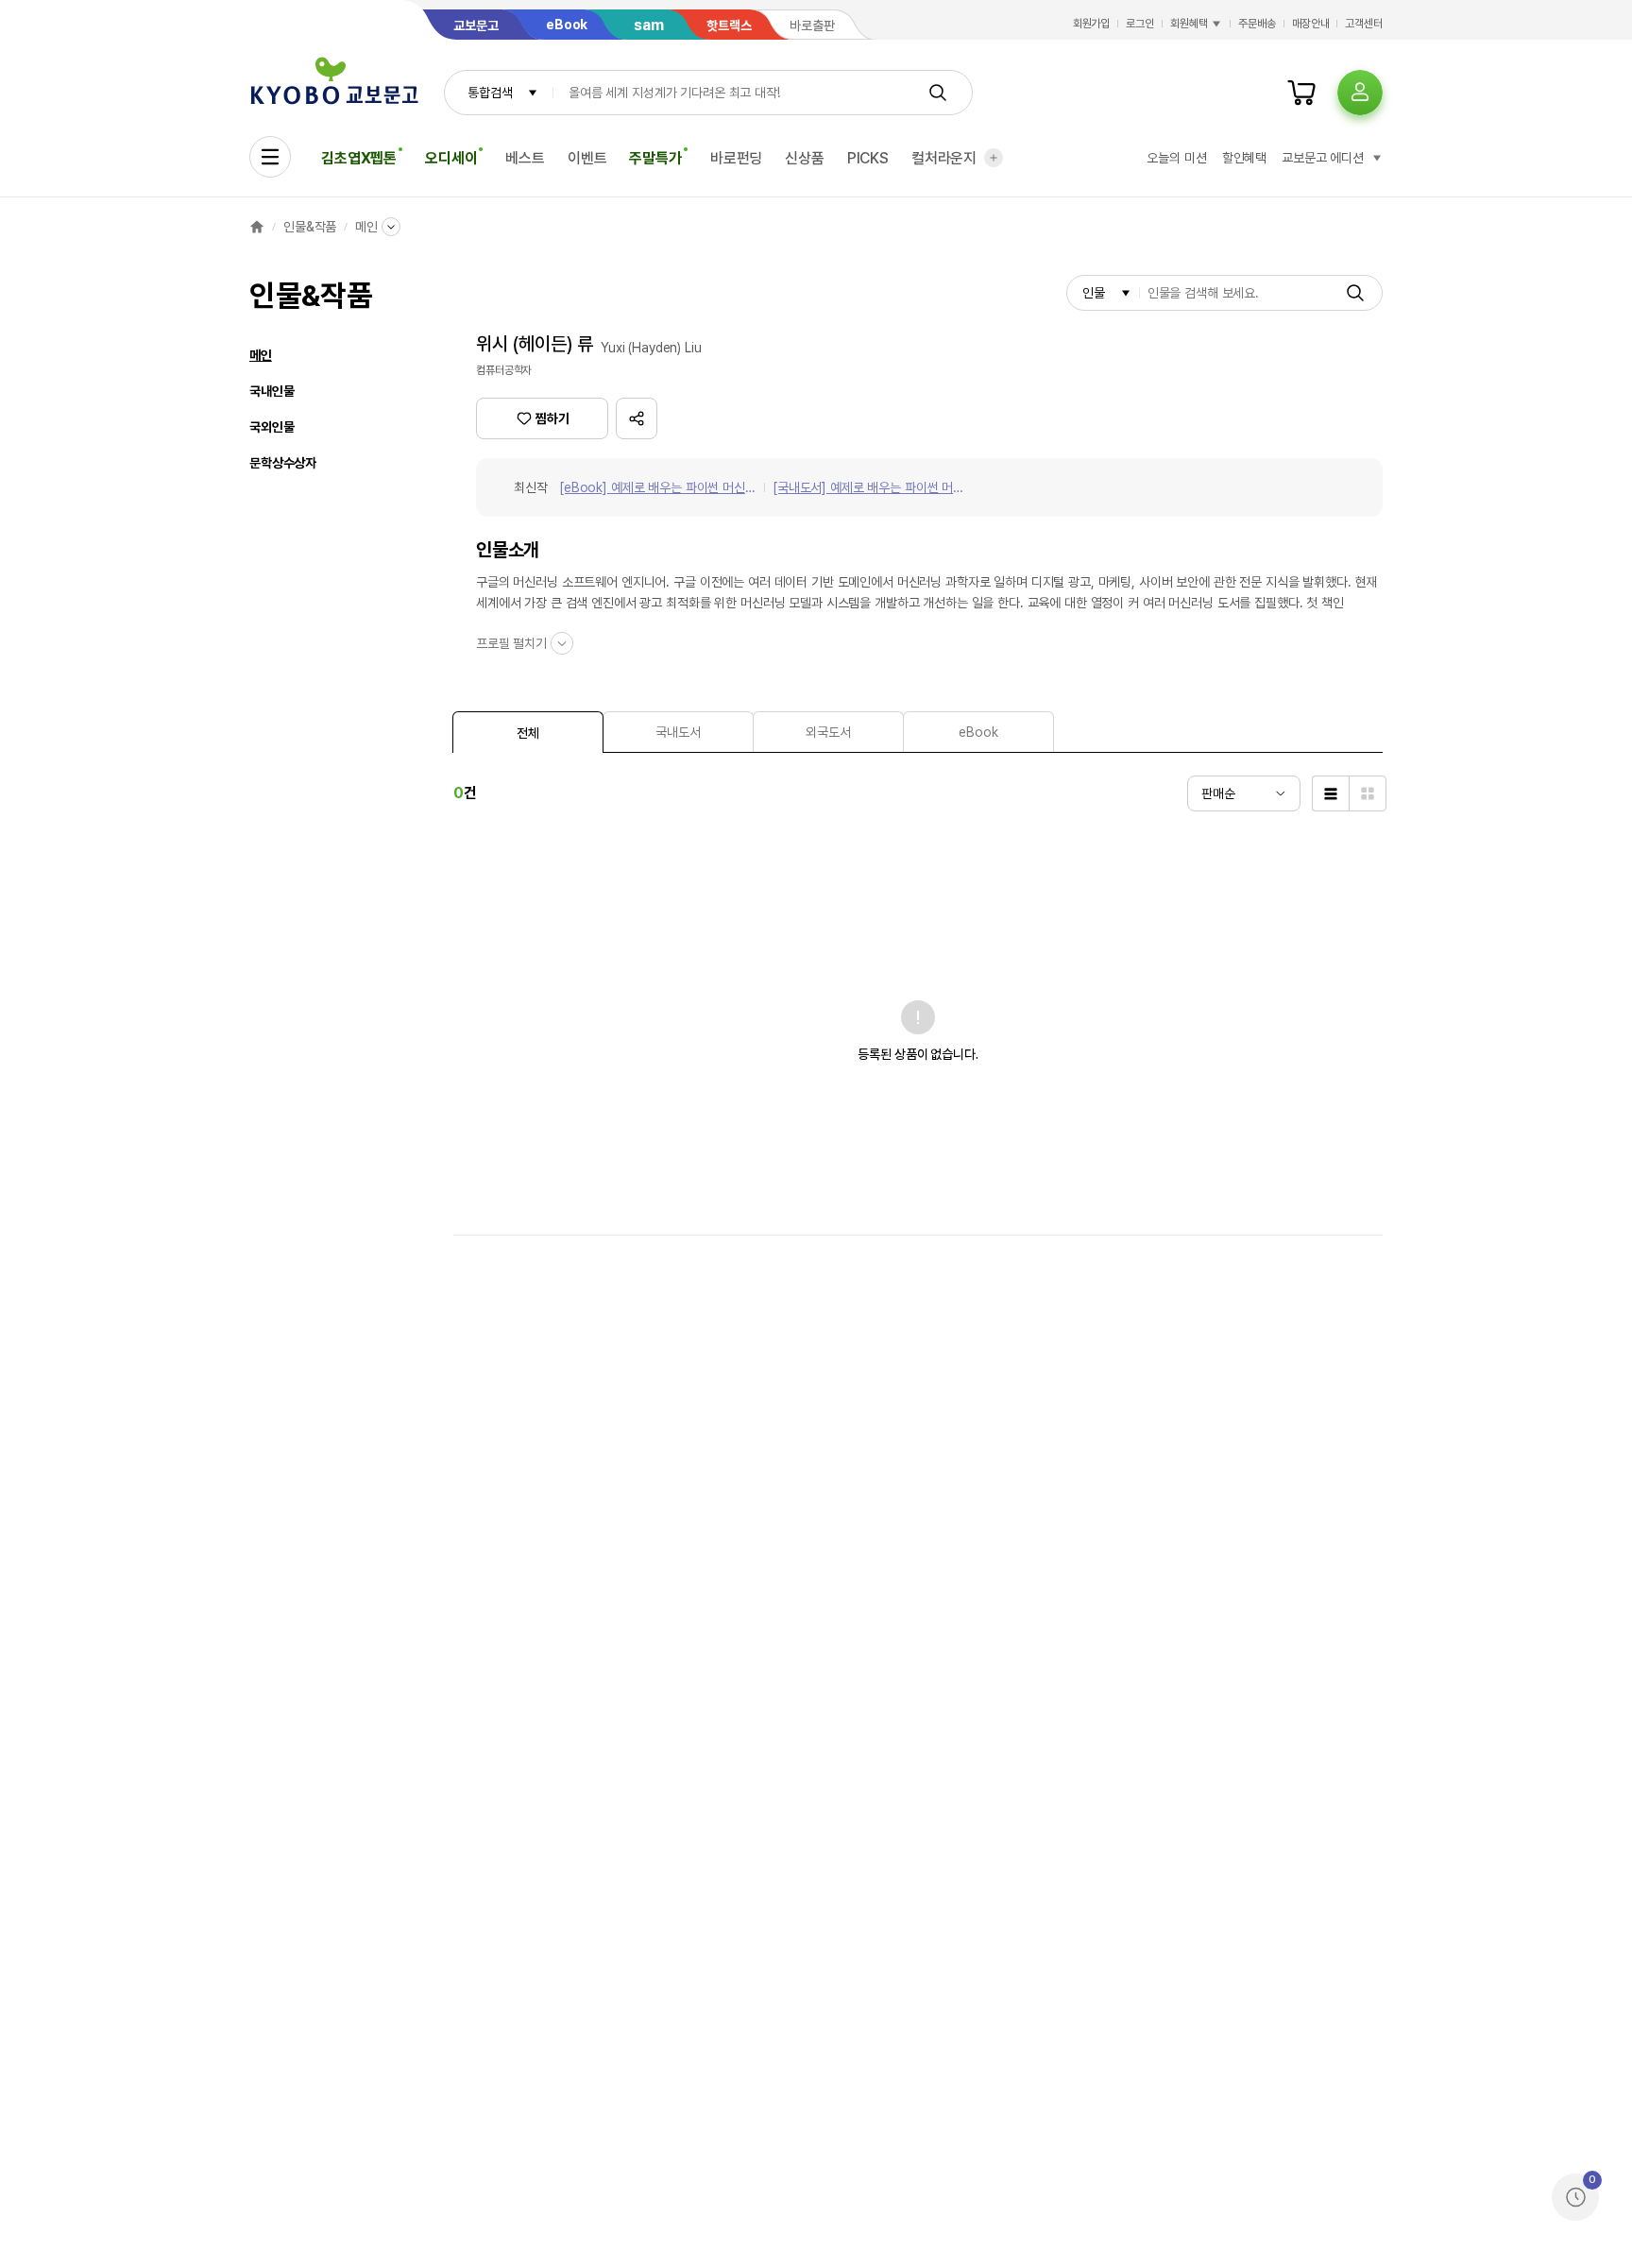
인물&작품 (310, 227)
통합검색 (490, 93)
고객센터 (1364, 24)
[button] (637, 418)
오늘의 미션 (1176, 158)
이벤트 (587, 158)
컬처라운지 (944, 158)
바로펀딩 (736, 158)
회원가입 (1092, 24)
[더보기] (994, 158)
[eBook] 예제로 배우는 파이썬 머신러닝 (658, 489)
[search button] (938, 93)
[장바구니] (1301, 93)
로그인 (1140, 24)
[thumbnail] (1368, 793)
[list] (1330, 793)
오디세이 (451, 158)
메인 (366, 227)
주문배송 (1257, 24)
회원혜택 (1189, 24)
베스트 (525, 158)
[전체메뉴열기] (270, 157)
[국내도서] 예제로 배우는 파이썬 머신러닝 (868, 489)
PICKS (868, 158)
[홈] (257, 227)
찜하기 (552, 418)
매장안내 (1311, 24)
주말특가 (655, 158)
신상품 (805, 158)
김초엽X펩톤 (359, 158)
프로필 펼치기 (511, 643)
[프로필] (1360, 93)
